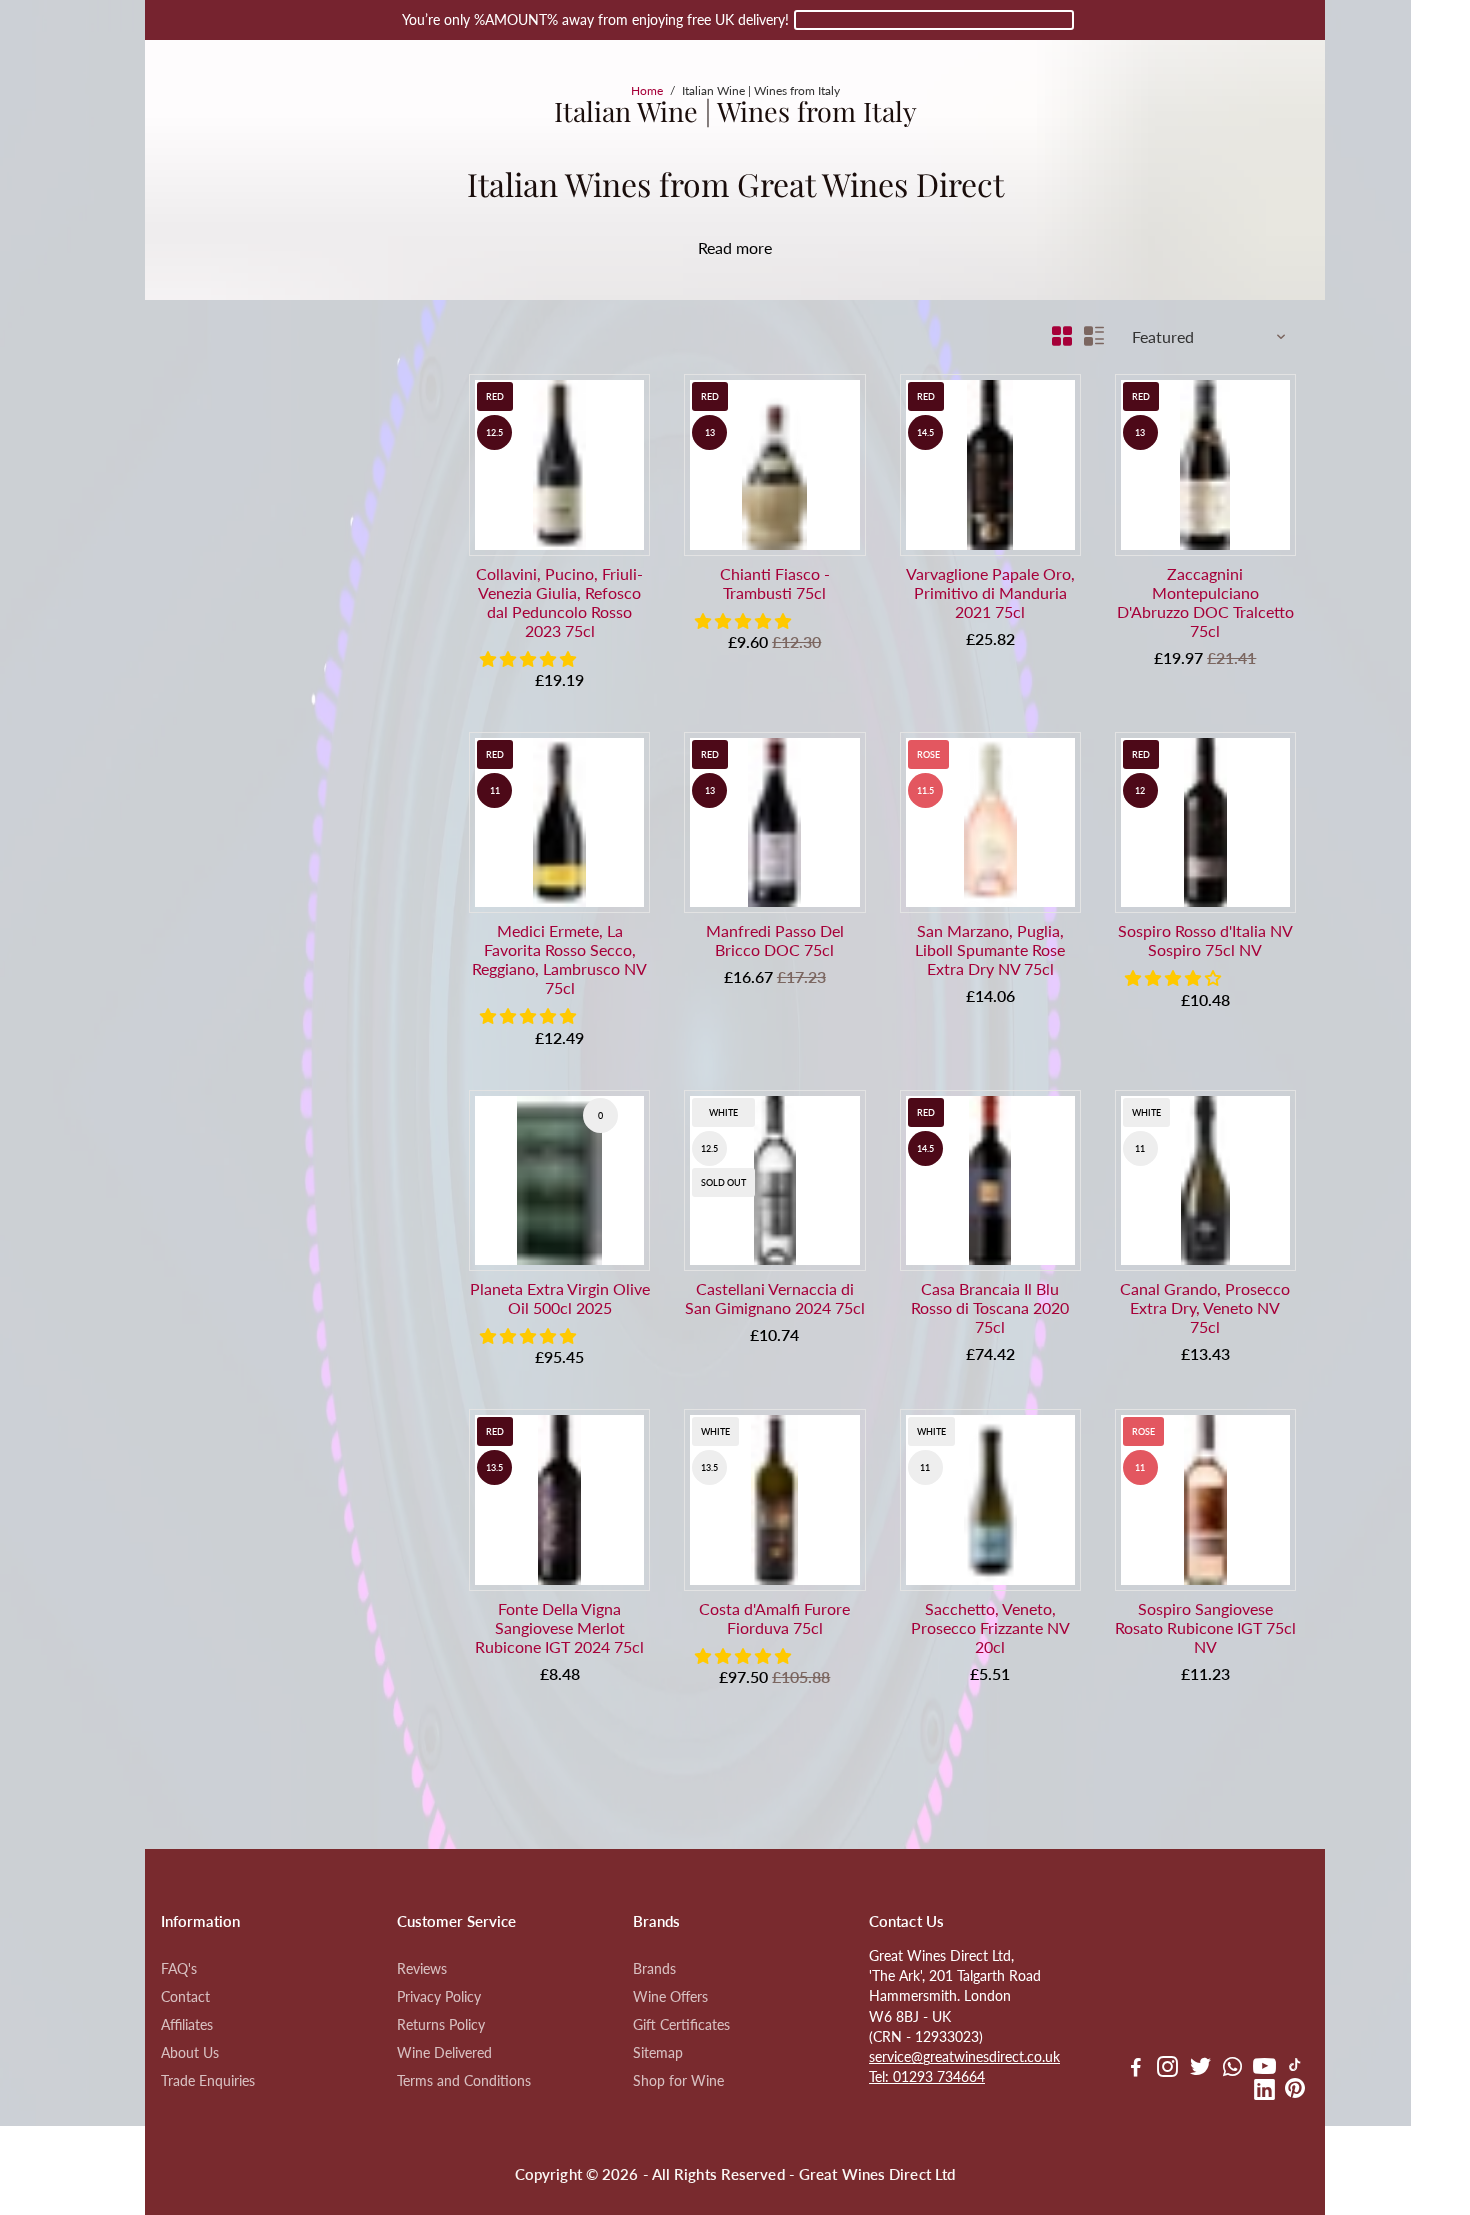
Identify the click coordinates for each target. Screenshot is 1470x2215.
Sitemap (658, 2053)
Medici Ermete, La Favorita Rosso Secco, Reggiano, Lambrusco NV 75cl (559, 959)
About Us (190, 2053)
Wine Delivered (444, 2053)
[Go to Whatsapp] (1232, 2069)
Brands (654, 1969)
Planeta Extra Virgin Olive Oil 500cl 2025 (560, 1298)
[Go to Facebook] (1136, 2069)
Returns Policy (441, 2025)
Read (715, 247)
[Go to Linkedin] (1264, 2092)
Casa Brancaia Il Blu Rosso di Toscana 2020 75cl (990, 1307)
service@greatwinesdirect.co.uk (964, 2057)
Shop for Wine (678, 2081)
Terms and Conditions (464, 2081)
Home (647, 90)
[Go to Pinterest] (1295, 2092)
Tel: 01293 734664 (927, 2077)
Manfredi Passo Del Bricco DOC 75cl (775, 940)
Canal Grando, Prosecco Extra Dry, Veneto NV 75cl (1205, 1307)
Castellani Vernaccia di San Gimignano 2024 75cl (775, 1298)
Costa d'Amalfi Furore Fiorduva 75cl (774, 1618)
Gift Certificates (681, 2025)
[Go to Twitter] (1200, 2069)
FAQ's (179, 1969)
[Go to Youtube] (1264, 2069)
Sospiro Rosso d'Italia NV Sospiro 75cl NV (1205, 940)
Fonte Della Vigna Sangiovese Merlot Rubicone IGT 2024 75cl (559, 1627)
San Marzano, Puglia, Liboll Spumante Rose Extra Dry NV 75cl (990, 949)
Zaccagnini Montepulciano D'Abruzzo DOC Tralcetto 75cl (1205, 602)
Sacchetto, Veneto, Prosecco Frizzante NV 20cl (990, 1627)
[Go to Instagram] (1167, 2069)
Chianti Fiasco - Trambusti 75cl (775, 583)
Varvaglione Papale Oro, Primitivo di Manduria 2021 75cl (990, 592)
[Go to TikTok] (1295, 2069)
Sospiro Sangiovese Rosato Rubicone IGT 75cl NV (1205, 1627)
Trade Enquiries (208, 2081)
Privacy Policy (439, 1997)
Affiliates (187, 2025)
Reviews (422, 1969)
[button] (530, 658)
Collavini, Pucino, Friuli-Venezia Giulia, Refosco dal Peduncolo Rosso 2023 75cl (559, 602)
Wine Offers (670, 1997)
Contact (185, 1997)
